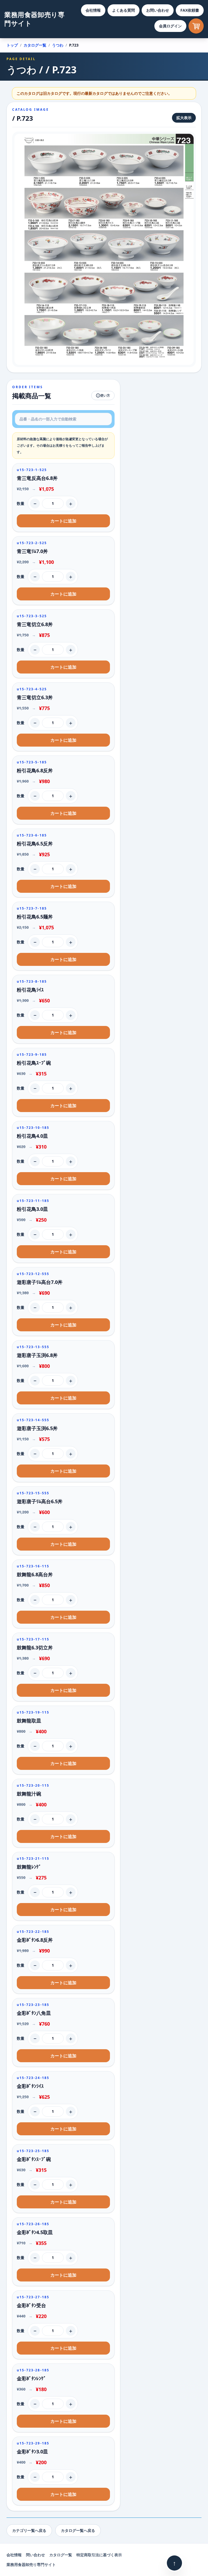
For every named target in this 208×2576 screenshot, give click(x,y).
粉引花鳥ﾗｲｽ (30, 990)
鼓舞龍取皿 (29, 1721)
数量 (21, 503)
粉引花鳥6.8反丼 (35, 770)
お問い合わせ (158, 10)
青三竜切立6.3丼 (35, 697)
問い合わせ (35, 2555)
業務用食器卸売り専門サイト (34, 19)
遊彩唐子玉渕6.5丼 (37, 1428)
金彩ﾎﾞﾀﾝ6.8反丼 (35, 1940)
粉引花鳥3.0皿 (32, 1209)
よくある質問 (123, 10)
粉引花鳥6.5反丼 (35, 844)
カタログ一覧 (35, 45)
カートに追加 (63, 521)
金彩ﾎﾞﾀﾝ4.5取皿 (35, 2232)
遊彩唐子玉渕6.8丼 (37, 1355)
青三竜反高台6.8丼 (37, 478)
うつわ (58, 45)
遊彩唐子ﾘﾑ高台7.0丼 (40, 1282)
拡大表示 (184, 118)
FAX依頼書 (190, 10)
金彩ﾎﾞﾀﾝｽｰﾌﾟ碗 (34, 2159)
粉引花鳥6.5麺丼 (35, 917)
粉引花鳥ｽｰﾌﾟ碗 (34, 1063)
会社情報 (93, 10)
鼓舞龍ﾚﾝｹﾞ (29, 1867)
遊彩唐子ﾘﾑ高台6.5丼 (40, 1501)
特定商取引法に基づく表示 (99, 2555)
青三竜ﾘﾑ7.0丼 (32, 551)
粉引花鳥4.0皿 (32, 1136)
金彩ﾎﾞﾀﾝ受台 (31, 2305)
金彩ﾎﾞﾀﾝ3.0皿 (32, 2451)
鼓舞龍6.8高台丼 (35, 1574)
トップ (12, 45)
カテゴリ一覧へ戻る (29, 2530)
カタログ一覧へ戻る (78, 2530)
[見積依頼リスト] (196, 26)
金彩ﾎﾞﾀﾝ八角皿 (34, 2013)
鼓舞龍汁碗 (29, 1794)
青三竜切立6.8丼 (35, 624)
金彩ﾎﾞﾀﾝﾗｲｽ (30, 2086)
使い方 (105, 395)
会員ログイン (170, 26)
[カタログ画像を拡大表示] (104, 249)
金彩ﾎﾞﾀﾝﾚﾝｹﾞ (31, 2378)
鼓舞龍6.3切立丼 (35, 1647)
